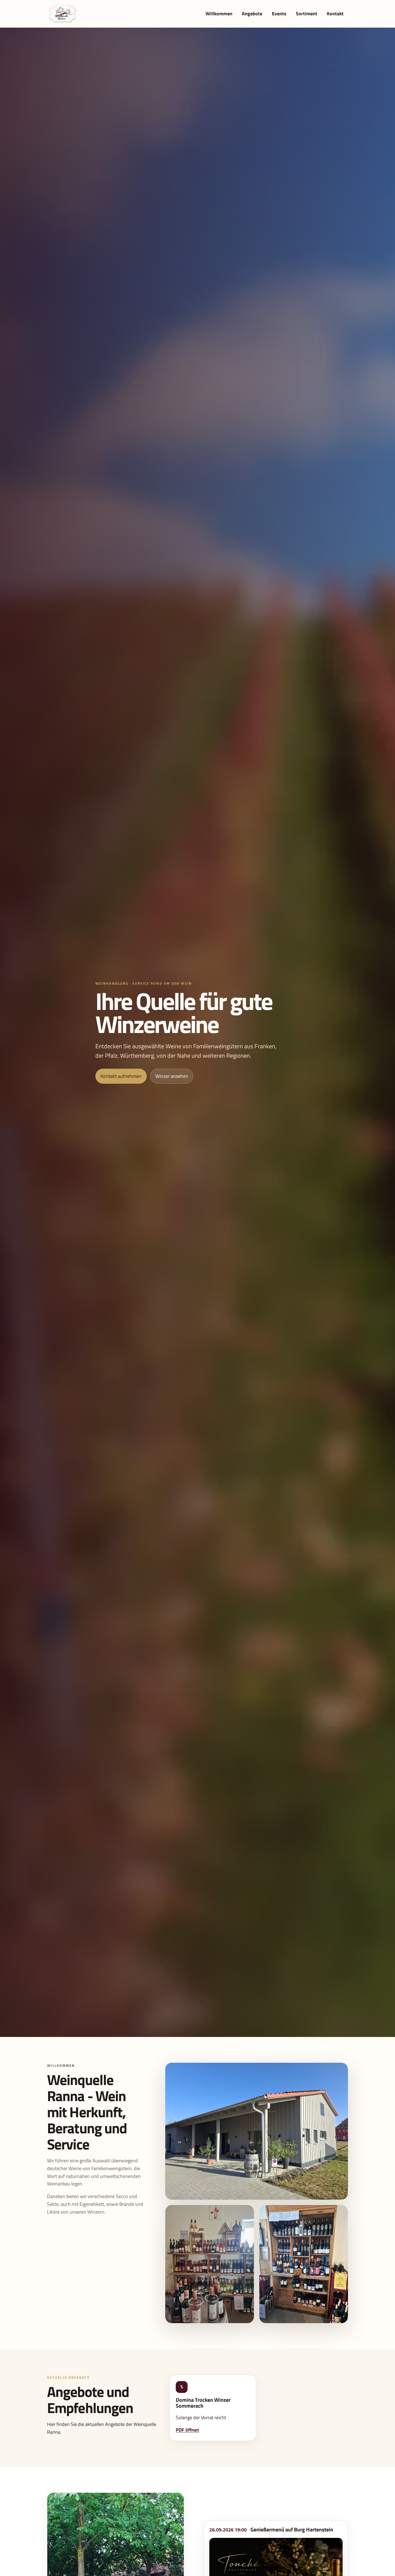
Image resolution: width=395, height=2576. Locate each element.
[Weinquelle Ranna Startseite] (62, 14)
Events (279, 14)
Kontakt (335, 14)
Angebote (252, 14)
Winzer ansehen (172, 1076)
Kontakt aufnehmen (121, 1076)
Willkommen (219, 14)
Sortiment (307, 14)
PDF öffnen (187, 2430)
